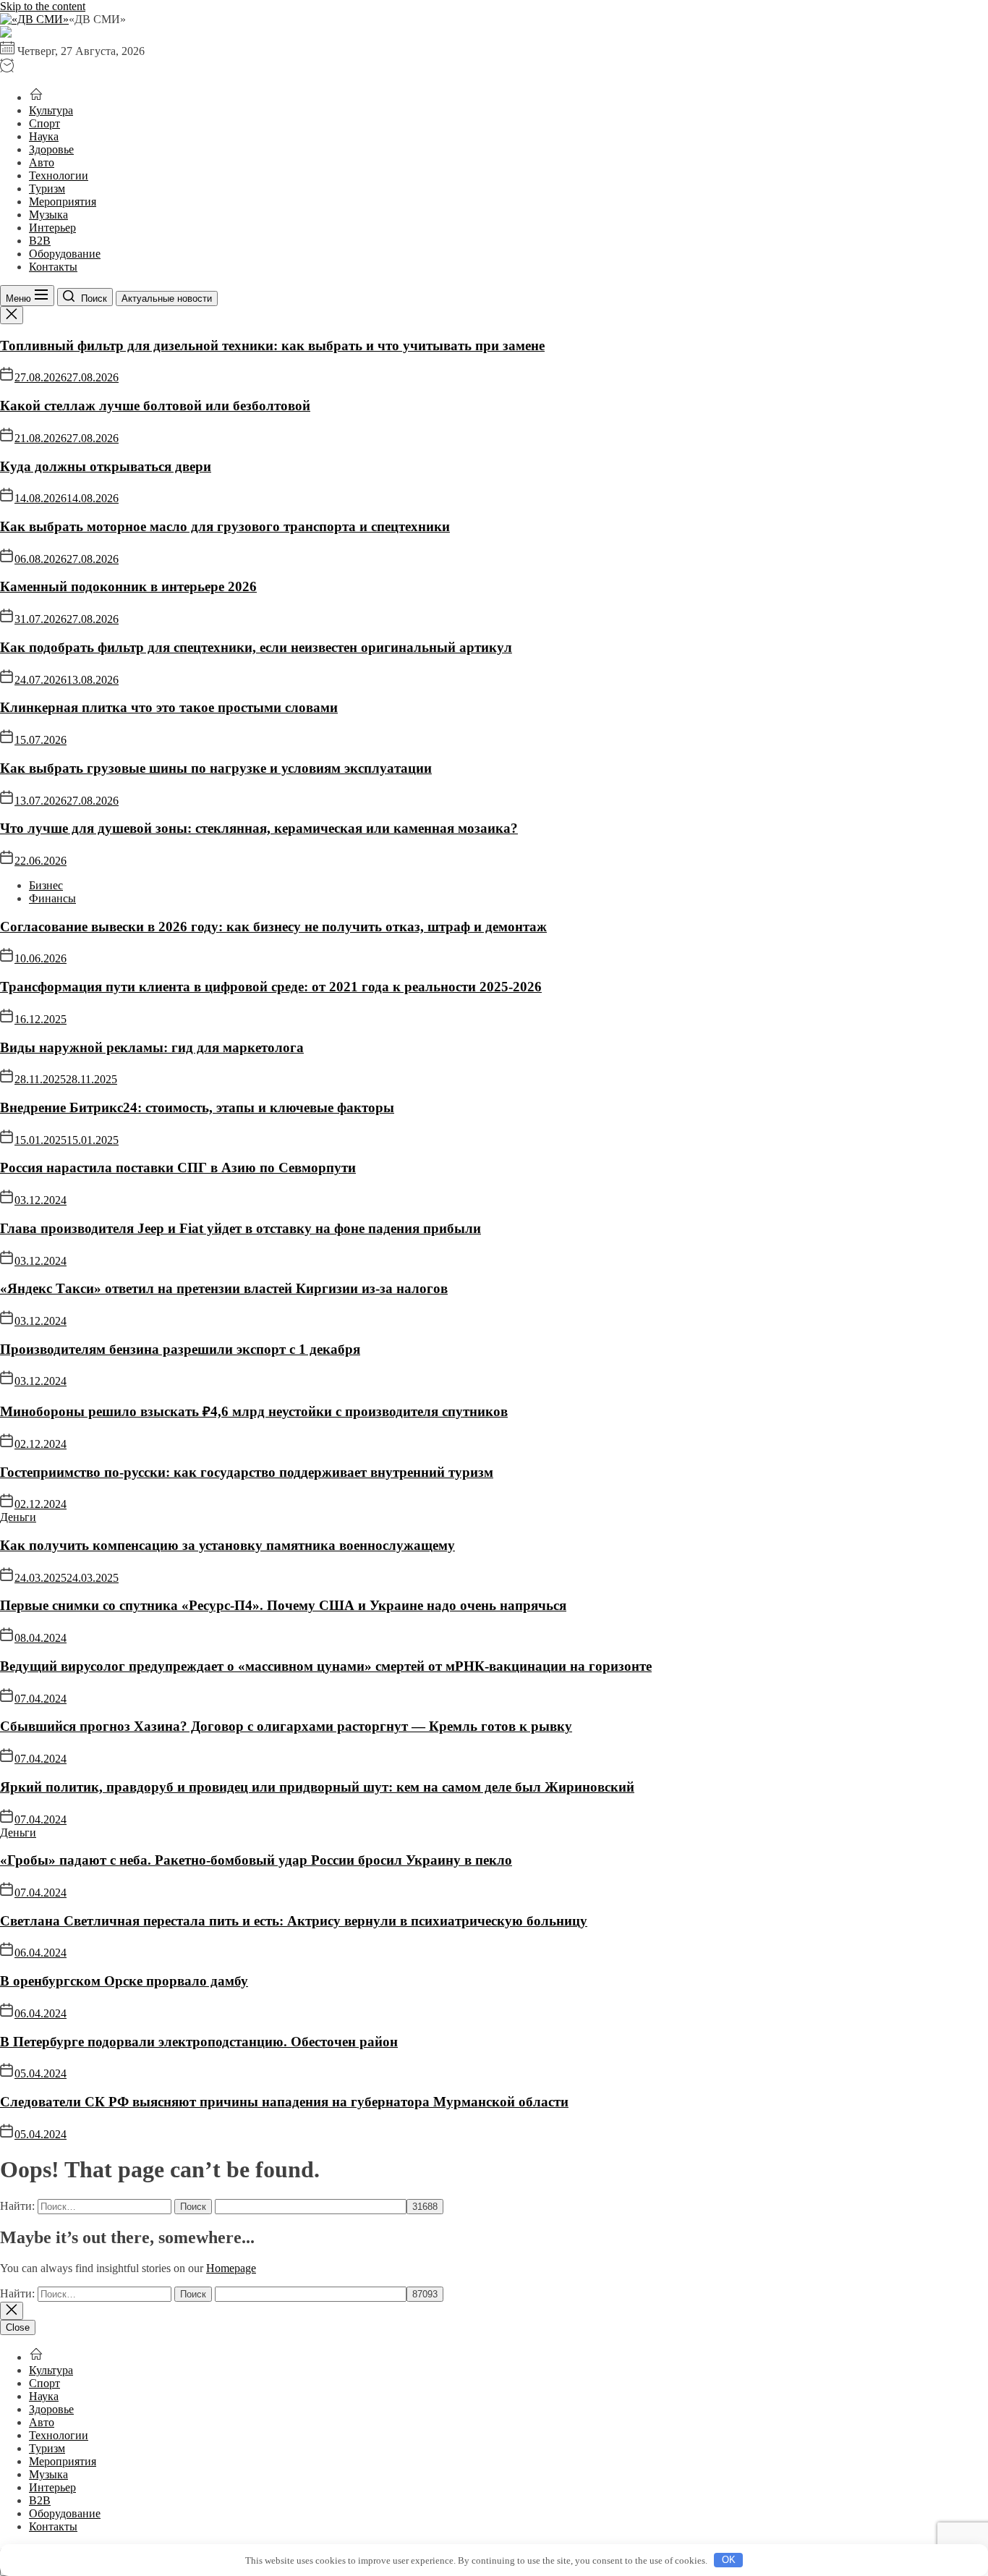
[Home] (36, 97)
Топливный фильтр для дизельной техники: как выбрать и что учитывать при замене (272, 346)
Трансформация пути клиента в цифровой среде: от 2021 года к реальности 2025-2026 (271, 987)
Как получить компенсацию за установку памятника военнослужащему (227, 1545)
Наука (44, 136)
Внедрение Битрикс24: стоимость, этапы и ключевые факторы (197, 1107)
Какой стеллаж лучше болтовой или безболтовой (155, 406)
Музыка (48, 215)
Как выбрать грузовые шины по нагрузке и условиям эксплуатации (216, 768)
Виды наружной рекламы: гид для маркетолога (152, 1047)
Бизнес (46, 885)
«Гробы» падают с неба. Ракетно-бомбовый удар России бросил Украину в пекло (256, 1860)
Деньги (18, 1517)
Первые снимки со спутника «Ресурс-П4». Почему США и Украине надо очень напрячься (283, 1605)
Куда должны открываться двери (106, 466)
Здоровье (51, 149)
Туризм (47, 188)
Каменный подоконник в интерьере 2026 (128, 586)
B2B (40, 241)
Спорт (44, 123)
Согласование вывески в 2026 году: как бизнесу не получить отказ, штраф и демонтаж (273, 927)
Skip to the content (43, 6)
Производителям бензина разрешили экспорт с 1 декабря (180, 1349)
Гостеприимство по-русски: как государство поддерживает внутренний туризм (247, 1472)
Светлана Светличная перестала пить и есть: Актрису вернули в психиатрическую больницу (294, 1921)
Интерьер (52, 228)
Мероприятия (63, 202)
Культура (51, 110)
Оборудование (65, 254)
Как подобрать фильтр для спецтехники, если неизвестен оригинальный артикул (256, 647)
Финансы (52, 898)
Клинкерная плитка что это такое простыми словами (169, 707)
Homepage (231, 2268)
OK (729, 2560)
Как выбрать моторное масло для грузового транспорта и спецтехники (225, 526)
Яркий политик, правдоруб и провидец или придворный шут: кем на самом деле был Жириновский (317, 1787)
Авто (42, 162)
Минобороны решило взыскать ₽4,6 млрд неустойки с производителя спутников (254, 1411)
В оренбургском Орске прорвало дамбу (124, 1981)
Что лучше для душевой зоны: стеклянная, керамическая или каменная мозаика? (259, 828)
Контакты (53, 267)
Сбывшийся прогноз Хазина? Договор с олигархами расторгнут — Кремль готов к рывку (286, 1726)
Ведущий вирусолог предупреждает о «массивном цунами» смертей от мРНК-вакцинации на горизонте (326, 1666)
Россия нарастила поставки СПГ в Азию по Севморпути (178, 1168)
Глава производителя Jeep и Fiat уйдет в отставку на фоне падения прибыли (240, 1228)
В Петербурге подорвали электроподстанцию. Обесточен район (199, 2042)
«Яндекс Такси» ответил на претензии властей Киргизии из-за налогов (224, 1288)
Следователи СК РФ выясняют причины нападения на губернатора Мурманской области (284, 2102)
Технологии (59, 175)
